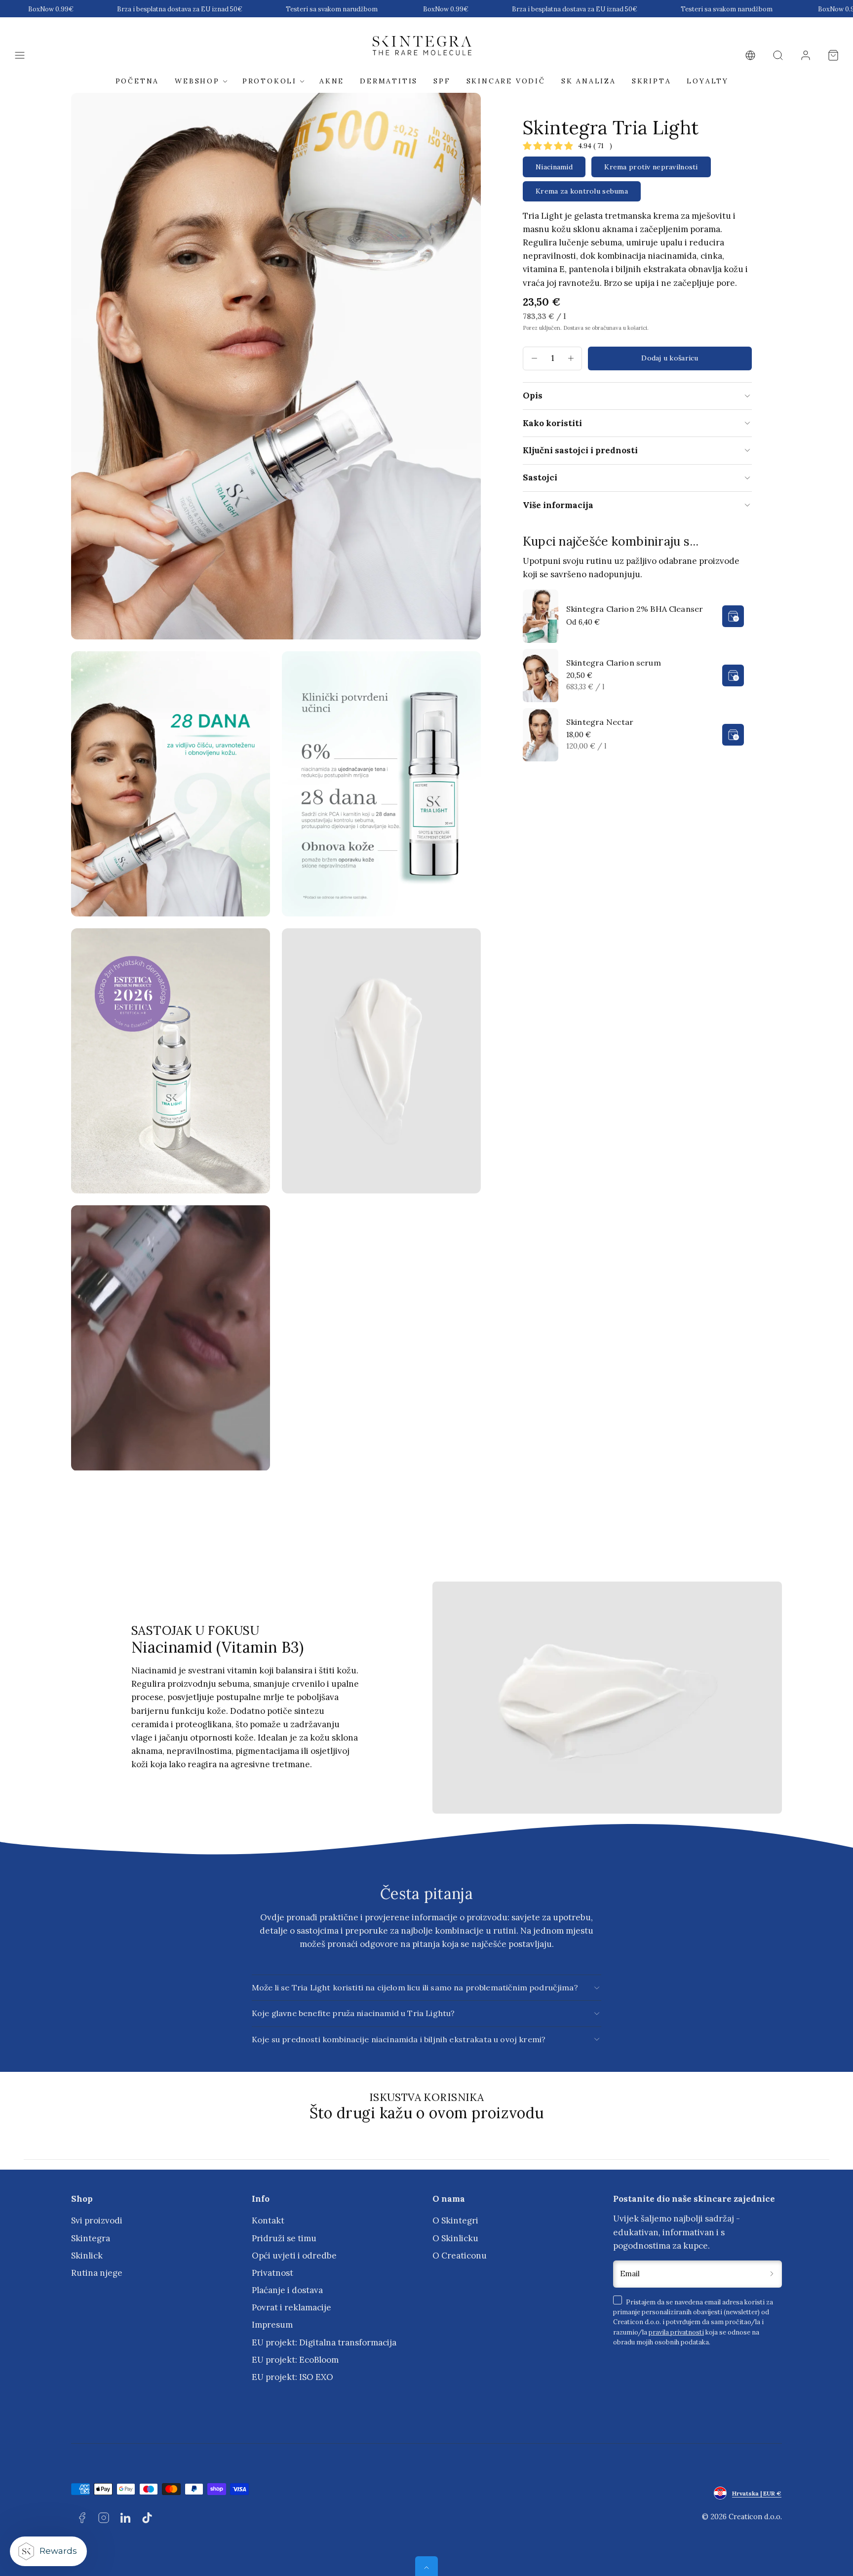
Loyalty (708, 81)
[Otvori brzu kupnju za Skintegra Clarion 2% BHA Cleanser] (733, 616)
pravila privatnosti (676, 2332)
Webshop (197, 81)
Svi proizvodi (97, 2220)
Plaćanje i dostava (287, 2290)
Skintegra (91, 2238)
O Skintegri (455, 2220)
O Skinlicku (455, 2238)
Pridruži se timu (284, 2238)
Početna (137, 81)
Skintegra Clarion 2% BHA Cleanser (635, 609)
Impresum (272, 2325)
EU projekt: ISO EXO (292, 2377)
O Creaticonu (460, 2256)
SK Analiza (589, 81)
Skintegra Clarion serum (614, 663)
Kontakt (268, 2220)
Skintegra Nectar (600, 722)
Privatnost (272, 2273)
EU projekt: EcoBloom (295, 2360)
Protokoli (270, 81)
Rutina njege (97, 2273)
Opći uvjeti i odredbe (294, 2256)
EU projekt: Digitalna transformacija (324, 2342)
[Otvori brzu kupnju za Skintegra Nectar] (733, 735)
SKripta (652, 81)
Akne (332, 81)
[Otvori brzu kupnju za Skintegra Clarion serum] (733, 675)
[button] (20, 55)
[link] (750, 55)
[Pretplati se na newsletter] (772, 2274)
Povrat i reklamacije (291, 2307)
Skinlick (87, 2256)
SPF (442, 81)
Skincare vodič (506, 81)
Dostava (573, 328)
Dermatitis (389, 81)
